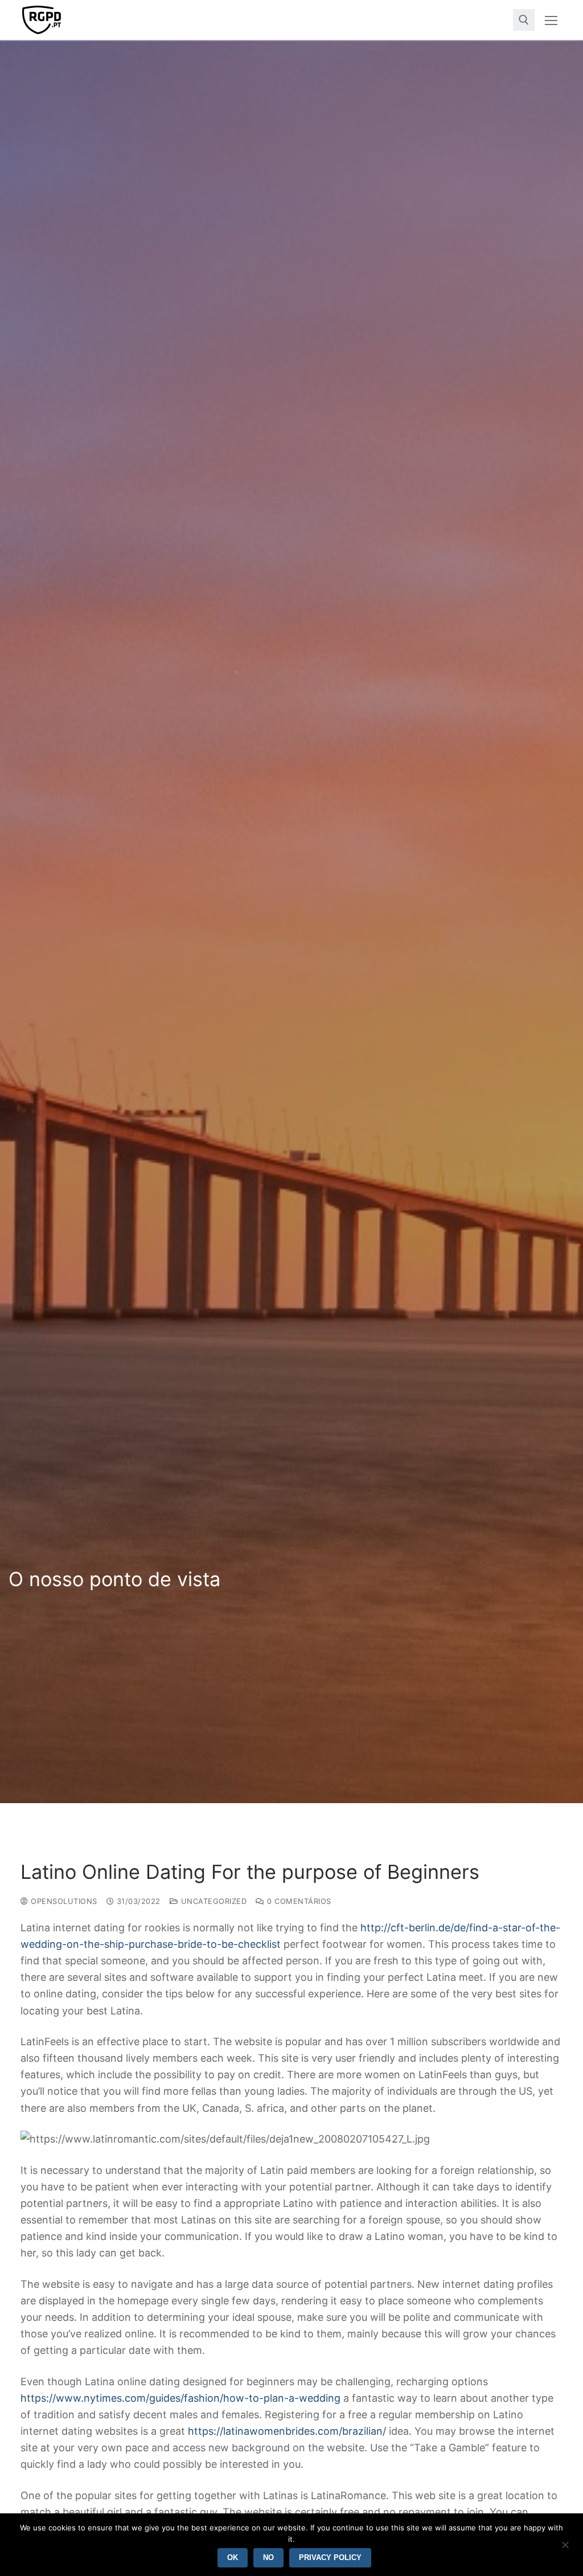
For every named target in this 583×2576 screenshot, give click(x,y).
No (268, 2557)
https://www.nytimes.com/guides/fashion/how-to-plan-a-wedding (180, 2398)
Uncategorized (212, 1901)
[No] (565, 2549)
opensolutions (63, 1901)
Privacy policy (330, 2557)
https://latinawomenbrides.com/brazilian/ (287, 2431)
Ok (233, 2557)
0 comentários (298, 1901)
